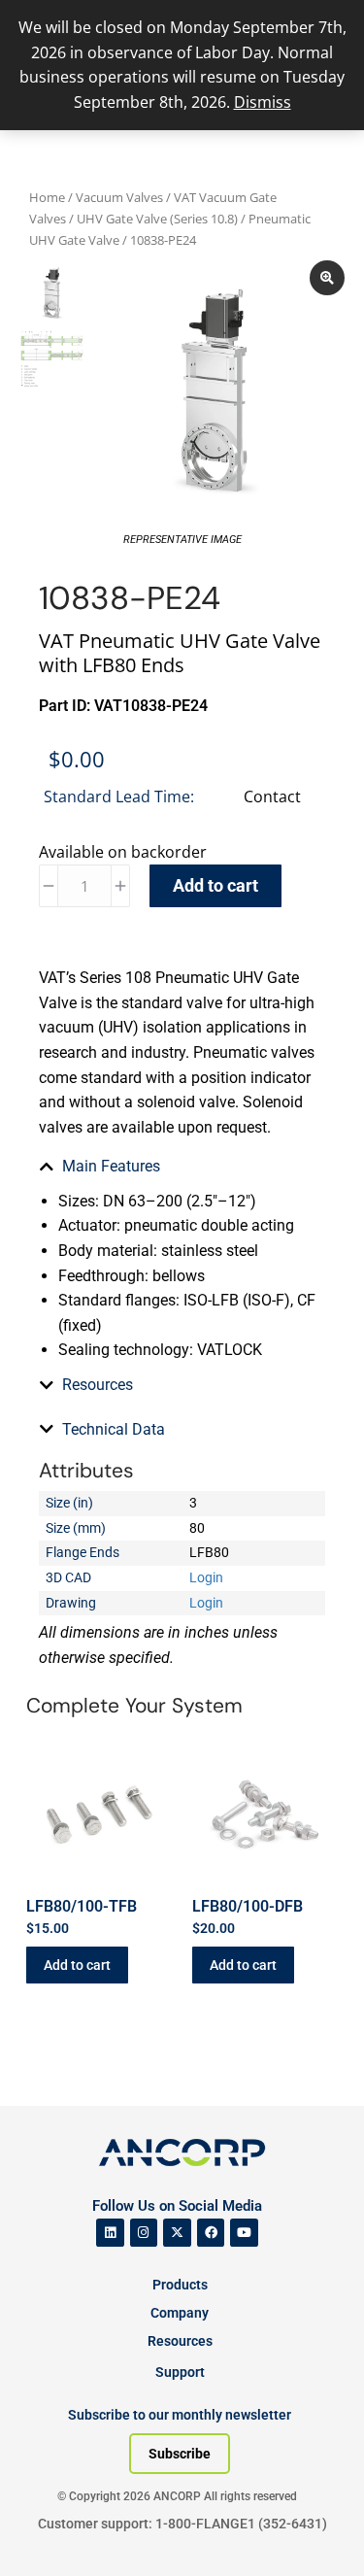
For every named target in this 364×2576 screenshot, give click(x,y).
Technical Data (114, 1429)
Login (206, 1577)
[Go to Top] (49, 2532)
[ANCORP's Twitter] (177, 2233)
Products (180, 2285)
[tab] (182, 1167)
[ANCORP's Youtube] (244, 2233)
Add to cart (215, 885)
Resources (98, 1385)
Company (180, 2313)
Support (180, 2372)
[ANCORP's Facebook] (211, 2233)
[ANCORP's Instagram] (144, 2233)
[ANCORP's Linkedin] (110, 2233)
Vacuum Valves (119, 197)
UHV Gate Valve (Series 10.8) (157, 219)
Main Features (111, 1166)
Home (47, 197)
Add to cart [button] (77, 1965)
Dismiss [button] (263, 102)
